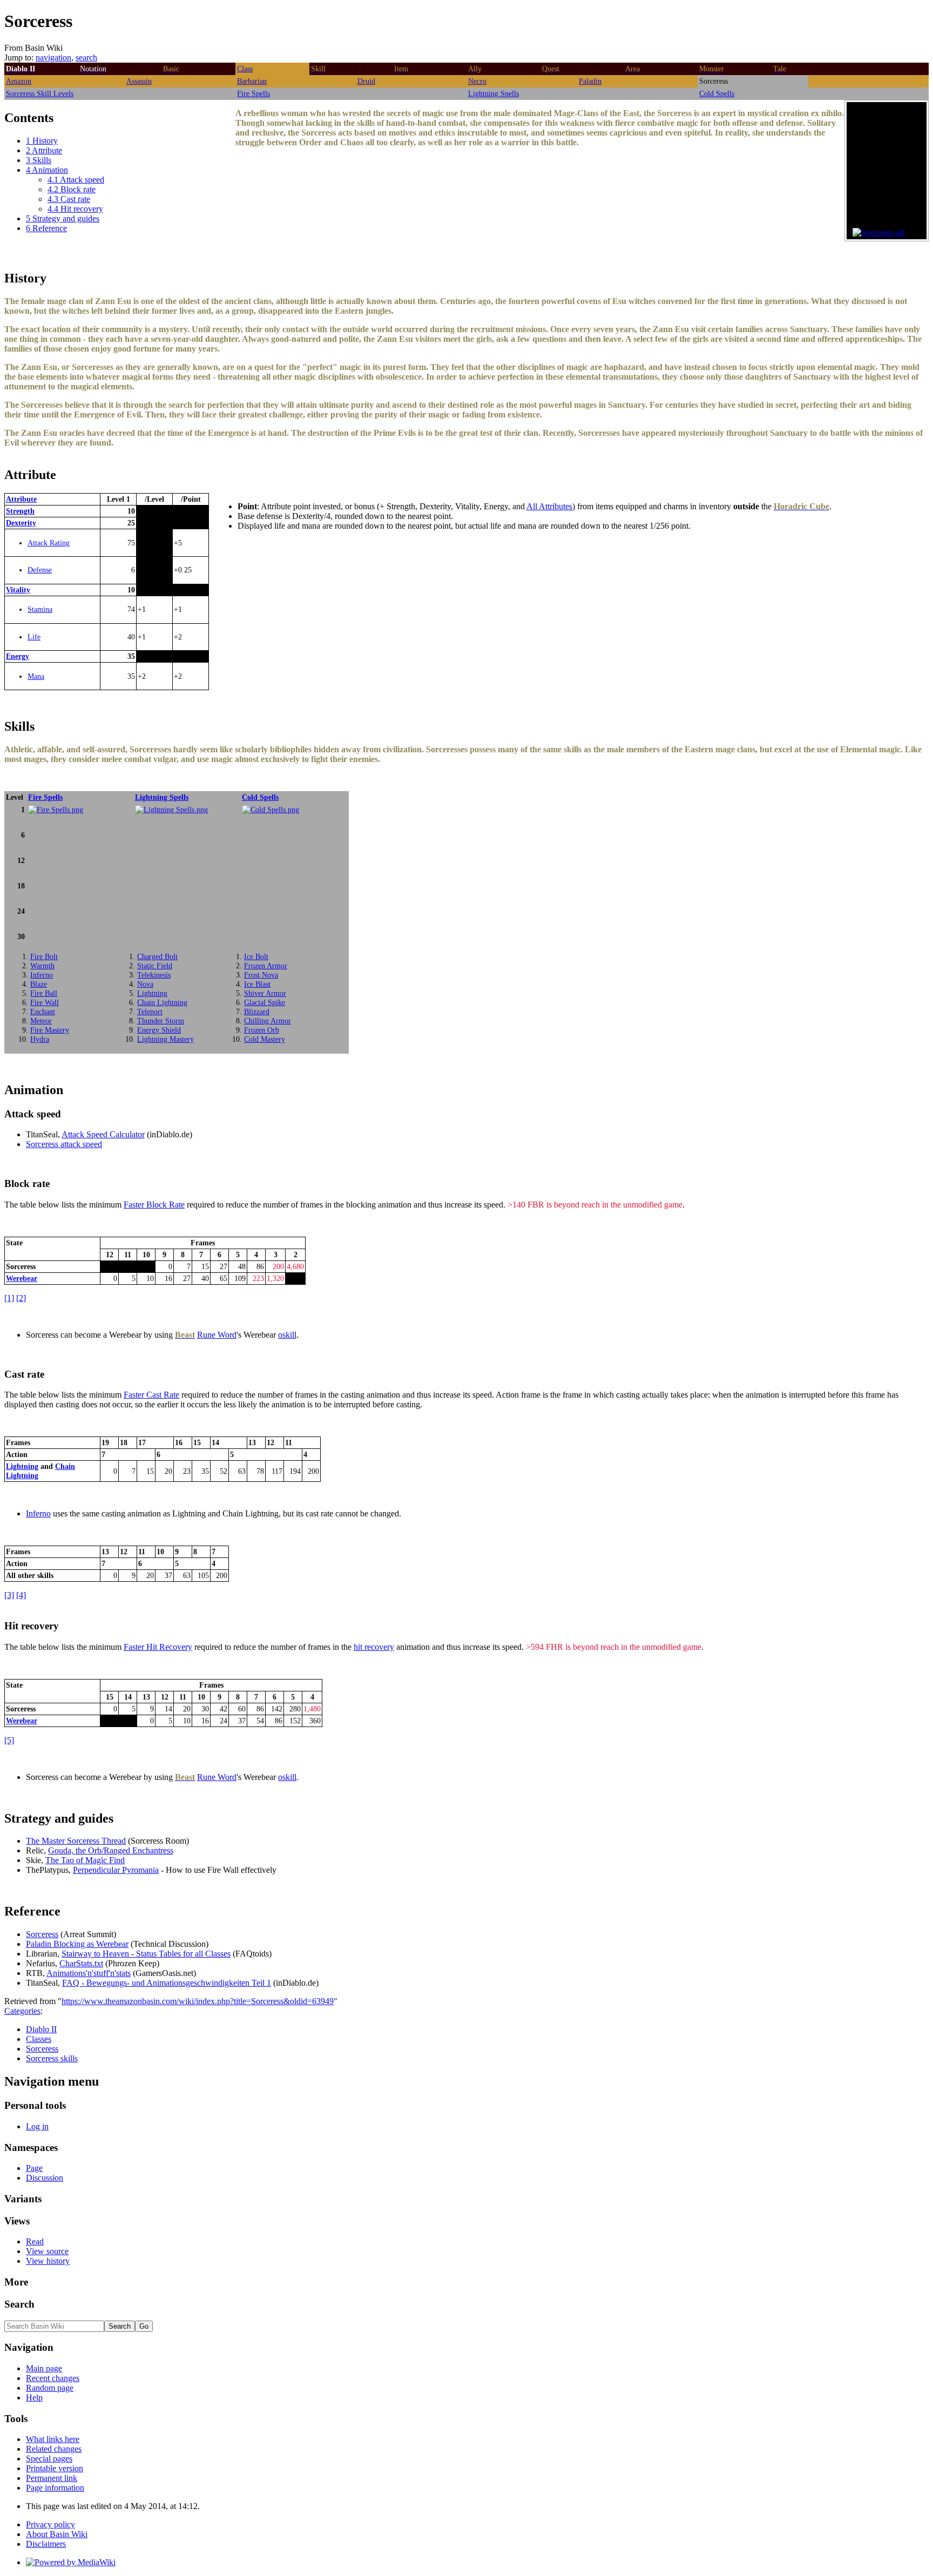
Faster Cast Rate (151, 1395)
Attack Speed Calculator (103, 1134)
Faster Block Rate (154, 1205)
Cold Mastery (265, 1039)
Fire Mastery (50, 1030)
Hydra (40, 1039)
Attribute (21, 499)
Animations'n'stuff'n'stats (89, 1973)
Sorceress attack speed (64, 1144)
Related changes (54, 2449)
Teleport (150, 1011)
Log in (37, 2126)
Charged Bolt (157, 956)
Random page (50, 2388)
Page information (55, 2488)
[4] (21, 1595)
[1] (9, 1298)
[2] (21, 1298)
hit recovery (374, 1647)
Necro (477, 81)
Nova (145, 984)
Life (34, 637)
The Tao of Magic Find (85, 1860)
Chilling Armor (268, 1021)
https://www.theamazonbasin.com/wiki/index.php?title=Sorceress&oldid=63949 (198, 2001)
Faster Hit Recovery (158, 1647)
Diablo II (41, 2029)
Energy (18, 656)
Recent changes (53, 2378)
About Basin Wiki (57, 2534)
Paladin (590, 81)
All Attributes (549, 506)
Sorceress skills (52, 2058)
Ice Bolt (256, 956)
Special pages (49, 2459)
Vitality (18, 590)
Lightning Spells (493, 93)
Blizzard (257, 1011)
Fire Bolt (44, 956)
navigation (53, 58)
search (86, 58)
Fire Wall (45, 1002)
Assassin (139, 81)
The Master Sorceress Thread (76, 1841)
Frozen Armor (266, 966)
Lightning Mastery (165, 1039)
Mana (36, 676)
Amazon (19, 81)
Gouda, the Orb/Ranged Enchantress (111, 1850)
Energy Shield (159, 1030)
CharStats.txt (81, 1963)
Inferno (42, 975)
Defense (40, 570)
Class (245, 69)
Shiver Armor (265, 993)
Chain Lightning (162, 1002)
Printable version (55, 2468)
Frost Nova (261, 975)
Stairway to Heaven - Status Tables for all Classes (146, 1954)
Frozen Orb (262, 1030)
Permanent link (52, 2478)
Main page (44, 2368)
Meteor (41, 1021)
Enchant (43, 1011)
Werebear (22, 1278)
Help (34, 2398)
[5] (9, 1740)
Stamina (40, 609)
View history (48, 2261)
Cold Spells (717, 93)
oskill (287, 1335)
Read (35, 2241)
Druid (366, 81)
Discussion (45, 2178)
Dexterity (21, 523)
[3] (9, 1595)
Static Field (155, 966)
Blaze (39, 984)
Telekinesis (154, 975)
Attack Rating (49, 543)
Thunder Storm (161, 1021)
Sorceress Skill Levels (40, 93)
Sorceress (42, 1934)
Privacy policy (50, 2524)
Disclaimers (46, 2544)
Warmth (42, 966)
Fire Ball (44, 993)
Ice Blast (257, 984)
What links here (53, 2439)
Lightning (152, 993)
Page (34, 2168)
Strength (20, 511)
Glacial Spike (265, 1002)
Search (19, 2304)
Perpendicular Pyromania (116, 1870)
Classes (39, 2039)
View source (47, 2251)
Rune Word (217, 1335)
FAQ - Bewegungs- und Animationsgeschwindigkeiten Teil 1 (167, 1983)
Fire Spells (253, 93)
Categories (22, 2011)
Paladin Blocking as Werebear (77, 1944)
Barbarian (252, 81)
